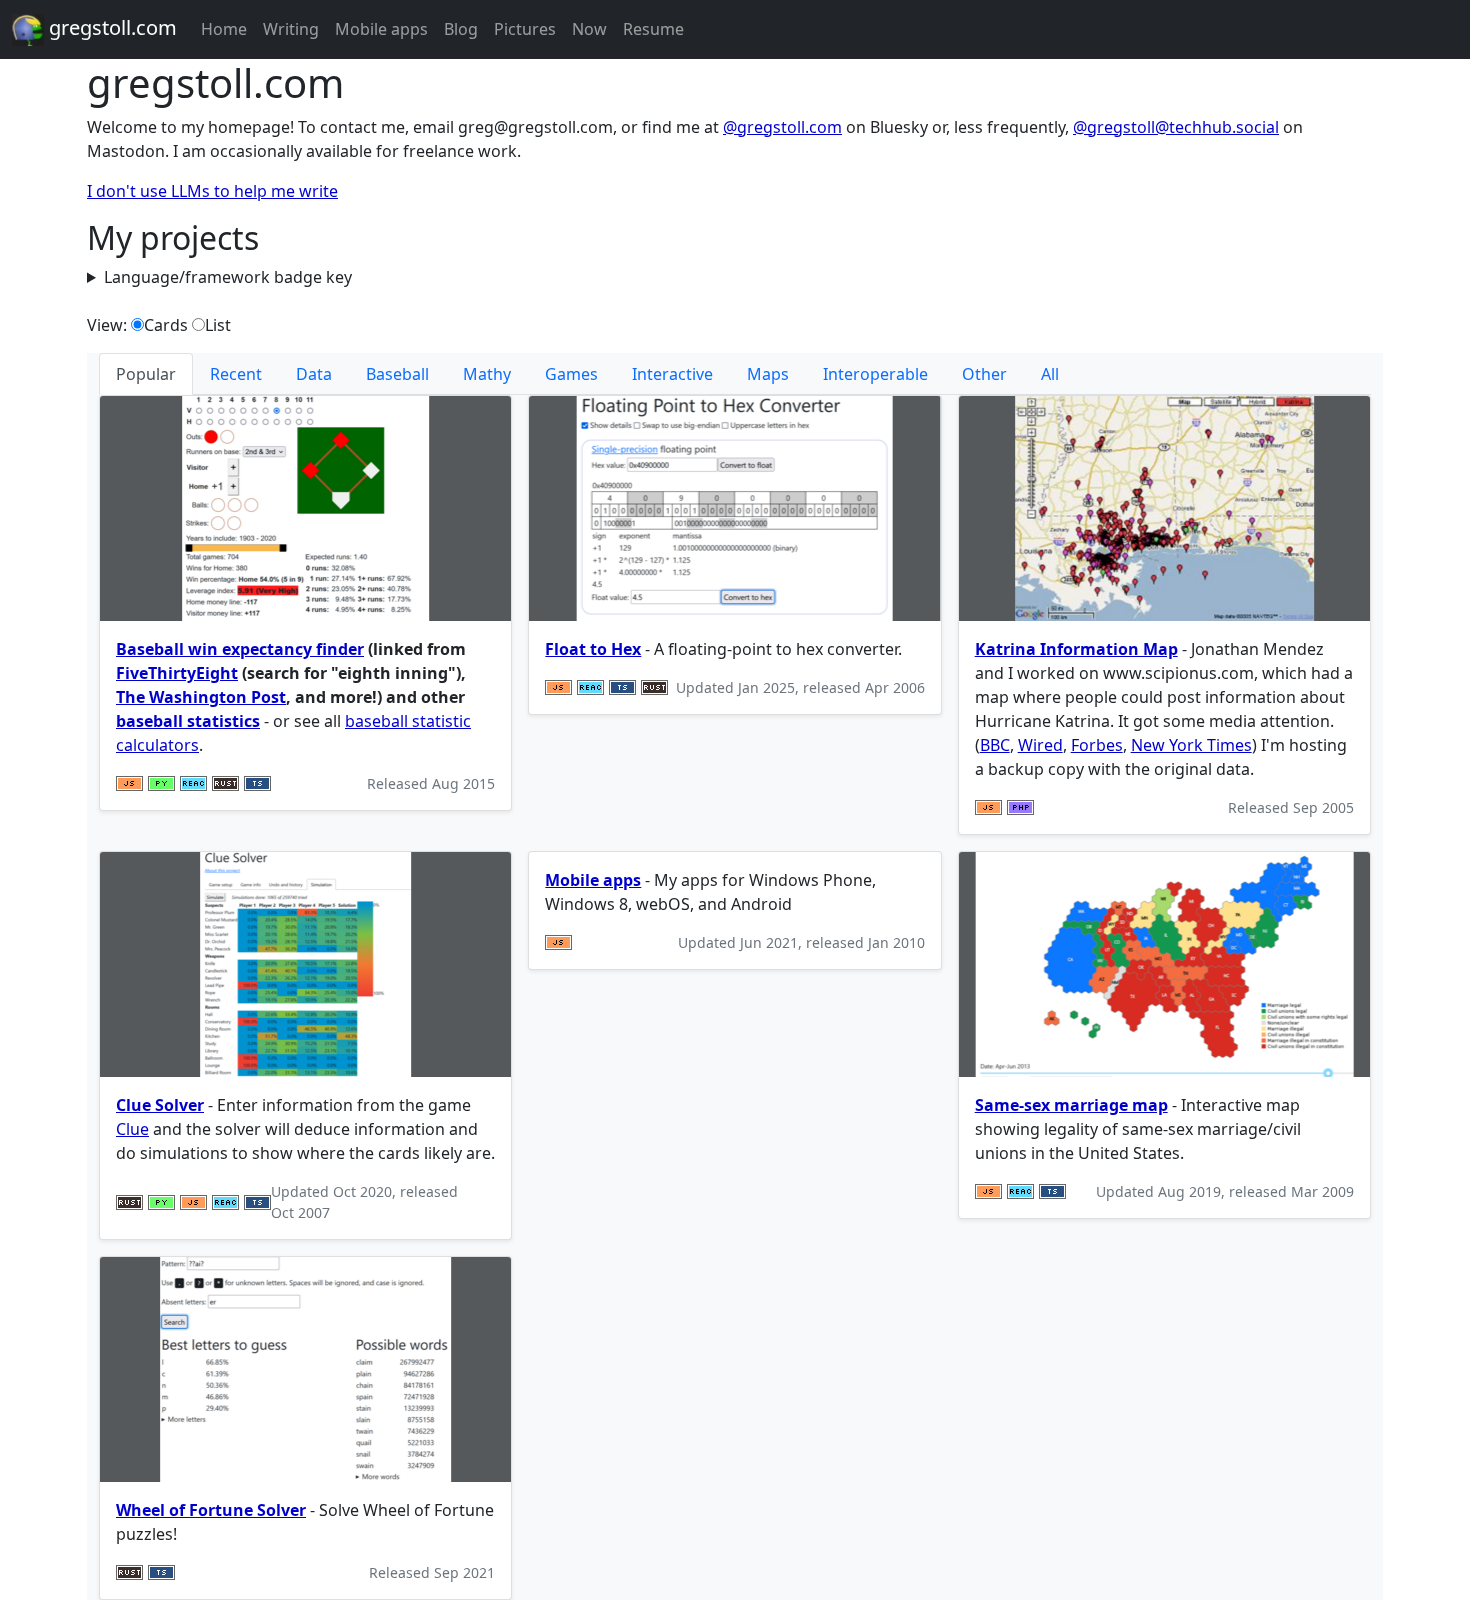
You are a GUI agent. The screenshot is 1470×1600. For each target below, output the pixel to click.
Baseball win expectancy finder (240, 649)
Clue (132, 1129)
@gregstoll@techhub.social (1176, 127)
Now (589, 29)
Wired (1040, 745)
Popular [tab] (146, 374)
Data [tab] (314, 374)
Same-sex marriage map (1071, 1105)
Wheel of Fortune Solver (211, 1510)
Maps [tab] (768, 374)
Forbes (1097, 745)
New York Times (1191, 745)
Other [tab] (984, 374)
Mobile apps (381, 29)
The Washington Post (201, 697)
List (218, 325)
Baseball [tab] (397, 374)
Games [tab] (571, 374)
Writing (291, 29)
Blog (461, 29)
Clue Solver (160, 1105)
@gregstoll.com (782, 127)
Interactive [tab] (672, 374)
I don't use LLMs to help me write (212, 191)
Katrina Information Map (1076, 649)
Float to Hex (593, 649)
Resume (653, 29)
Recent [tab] (236, 374)
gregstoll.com (110, 27)
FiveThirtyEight (177, 673)
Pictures (525, 29)
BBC (995, 745)
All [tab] (1050, 374)
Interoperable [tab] (875, 374)
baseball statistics (188, 721)
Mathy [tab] (487, 374)
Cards (166, 325)
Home (224, 29)
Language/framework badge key (228, 277)
